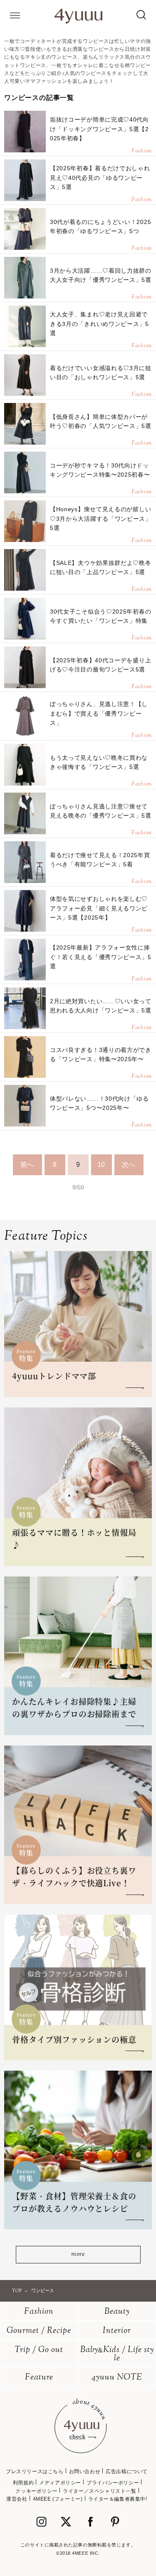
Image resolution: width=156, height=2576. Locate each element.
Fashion (39, 2312)
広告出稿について (127, 2472)
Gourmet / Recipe (39, 2331)
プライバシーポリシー (113, 2483)
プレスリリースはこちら (35, 2472)
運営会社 (17, 2499)
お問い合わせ (85, 2472)
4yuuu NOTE (117, 2378)
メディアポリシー (60, 2483)
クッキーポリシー (36, 2491)
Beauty (117, 2312)
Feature (39, 2378)
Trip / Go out (39, 2350)
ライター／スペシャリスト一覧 (99, 2491)
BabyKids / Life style (117, 2354)
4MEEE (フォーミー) (58, 2499)
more (78, 2254)
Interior (117, 2331)
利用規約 (23, 2483)
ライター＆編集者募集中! (118, 2499)
